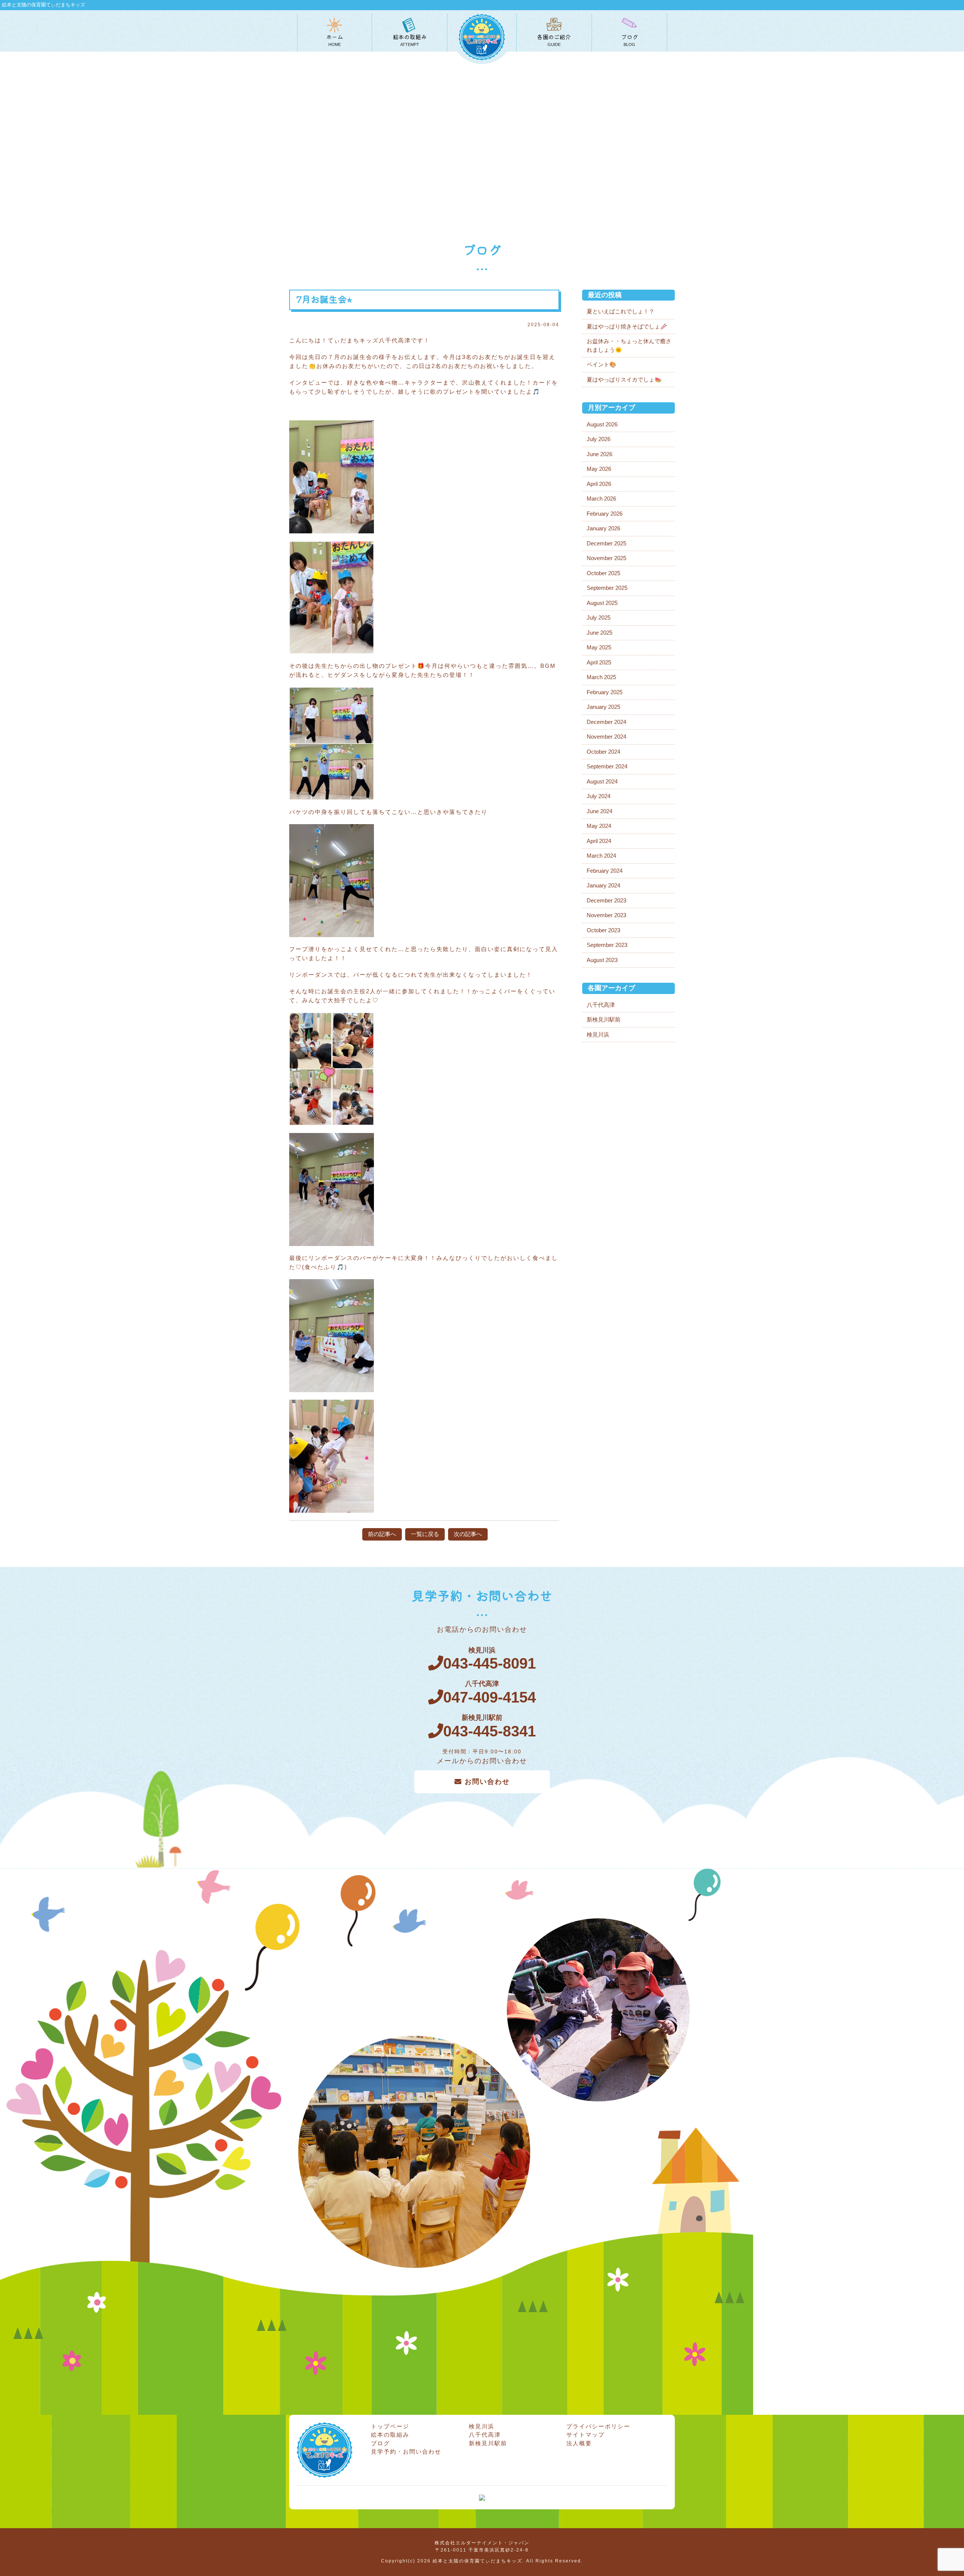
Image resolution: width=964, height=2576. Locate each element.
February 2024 (605, 871)
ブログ (381, 2443)
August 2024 (602, 781)
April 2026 (599, 484)
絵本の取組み (390, 2435)
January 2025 (603, 707)
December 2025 (606, 543)
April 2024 (599, 841)
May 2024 (599, 826)
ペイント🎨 (602, 364)
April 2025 (599, 662)
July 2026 (599, 439)
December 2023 (606, 900)
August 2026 (602, 424)
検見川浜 (598, 1035)
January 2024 (603, 885)
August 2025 (602, 603)
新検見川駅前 (604, 1019)
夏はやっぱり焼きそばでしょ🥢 (627, 326)
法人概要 (579, 2443)
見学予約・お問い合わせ (406, 2452)
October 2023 (603, 930)
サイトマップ (586, 2435)
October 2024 (603, 752)
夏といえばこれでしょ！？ (621, 311)
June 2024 (599, 811)
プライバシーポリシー (598, 2426)
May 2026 (599, 469)
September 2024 (607, 766)
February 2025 (605, 692)
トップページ (390, 2426)
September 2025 (607, 588)
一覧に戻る (425, 1534)
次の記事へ (468, 1534)
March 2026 (601, 499)
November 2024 (606, 737)
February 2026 (605, 514)
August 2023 (602, 960)
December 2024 (606, 722)
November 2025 (606, 558)
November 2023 (606, 915)
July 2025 (599, 618)
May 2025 (599, 647)
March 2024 (601, 856)
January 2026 (603, 528)
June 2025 (599, 633)
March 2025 (601, 677)
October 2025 (603, 573)
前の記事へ (382, 1534)
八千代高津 (601, 1005)
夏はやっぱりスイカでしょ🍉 (624, 379)
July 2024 (599, 796)
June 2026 (599, 454)
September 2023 (607, 945)
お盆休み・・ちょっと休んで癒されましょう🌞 (629, 345)
